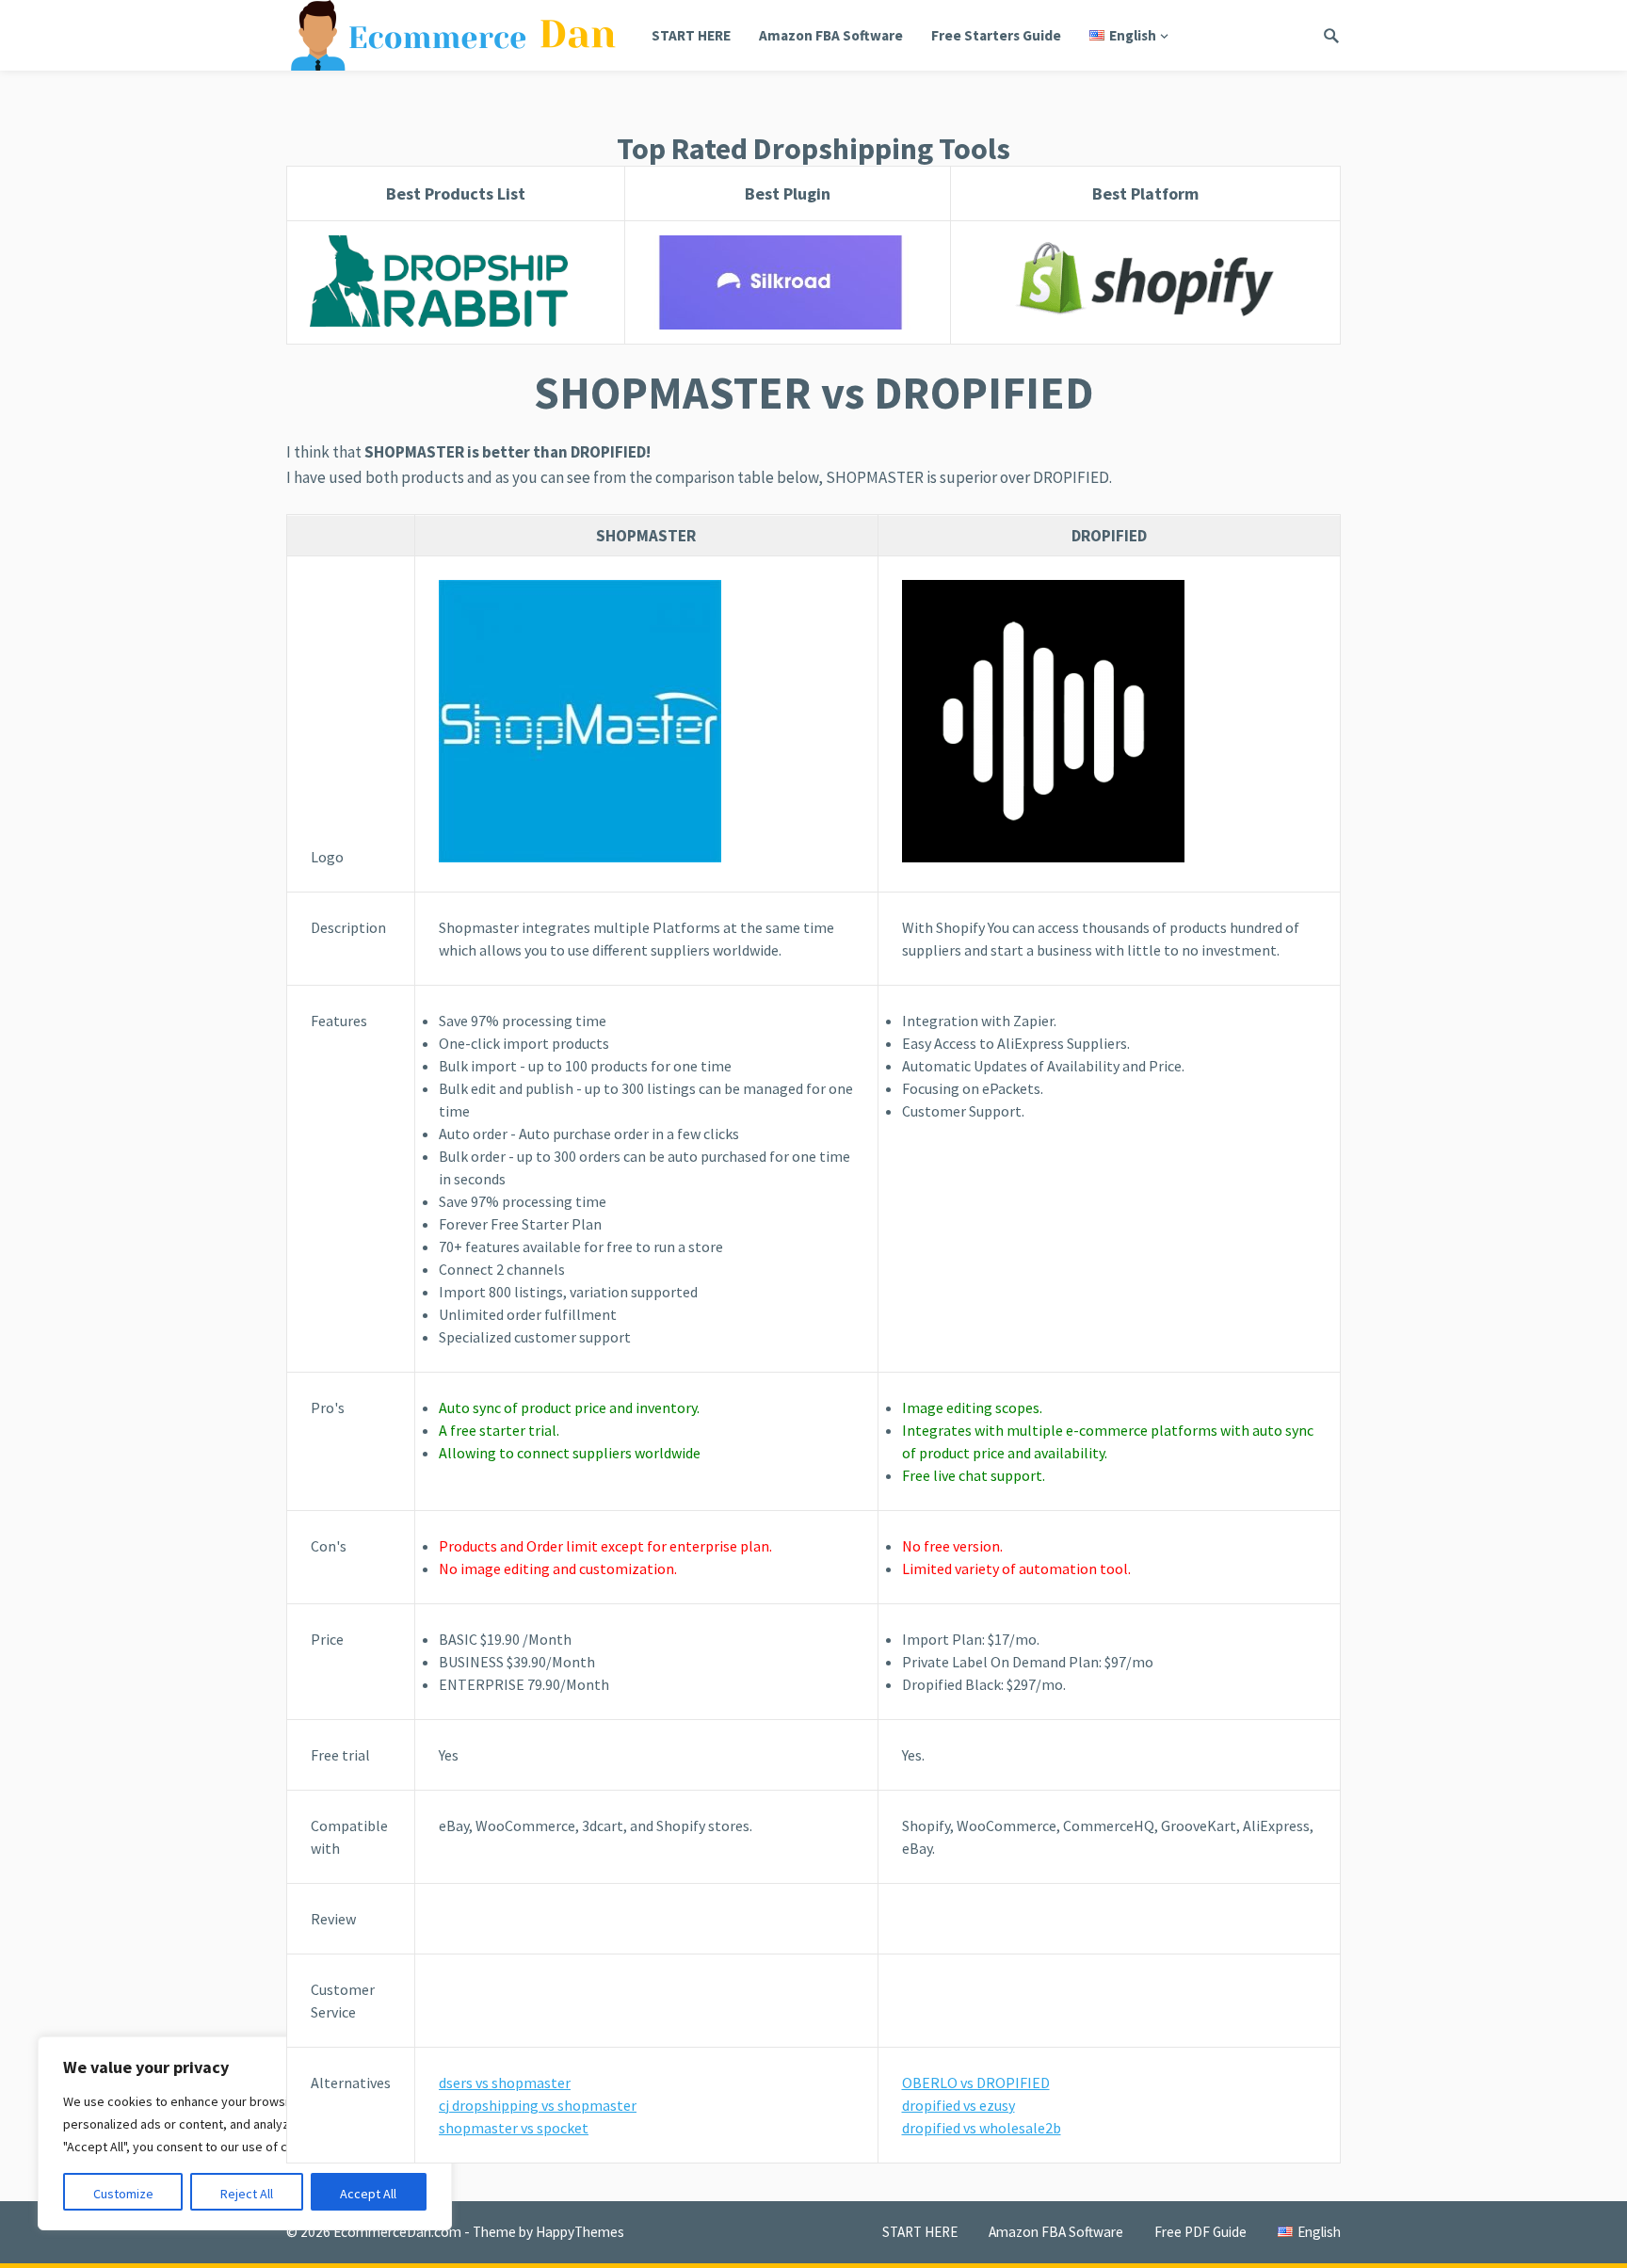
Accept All (368, 2194)
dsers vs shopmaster (505, 2083)
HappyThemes (580, 2232)
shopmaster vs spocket (514, 2128)
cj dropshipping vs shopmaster (538, 2105)
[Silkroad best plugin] (787, 282)
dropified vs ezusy (958, 2105)
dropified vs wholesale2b (982, 2128)
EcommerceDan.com (397, 2232)
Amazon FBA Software (831, 35)
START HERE (691, 35)
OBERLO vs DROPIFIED (976, 2083)
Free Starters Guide (996, 35)
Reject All (247, 2194)
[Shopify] (1145, 282)
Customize (123, 2194)
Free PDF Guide (1200, 2232)
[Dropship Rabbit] (456, 282)
